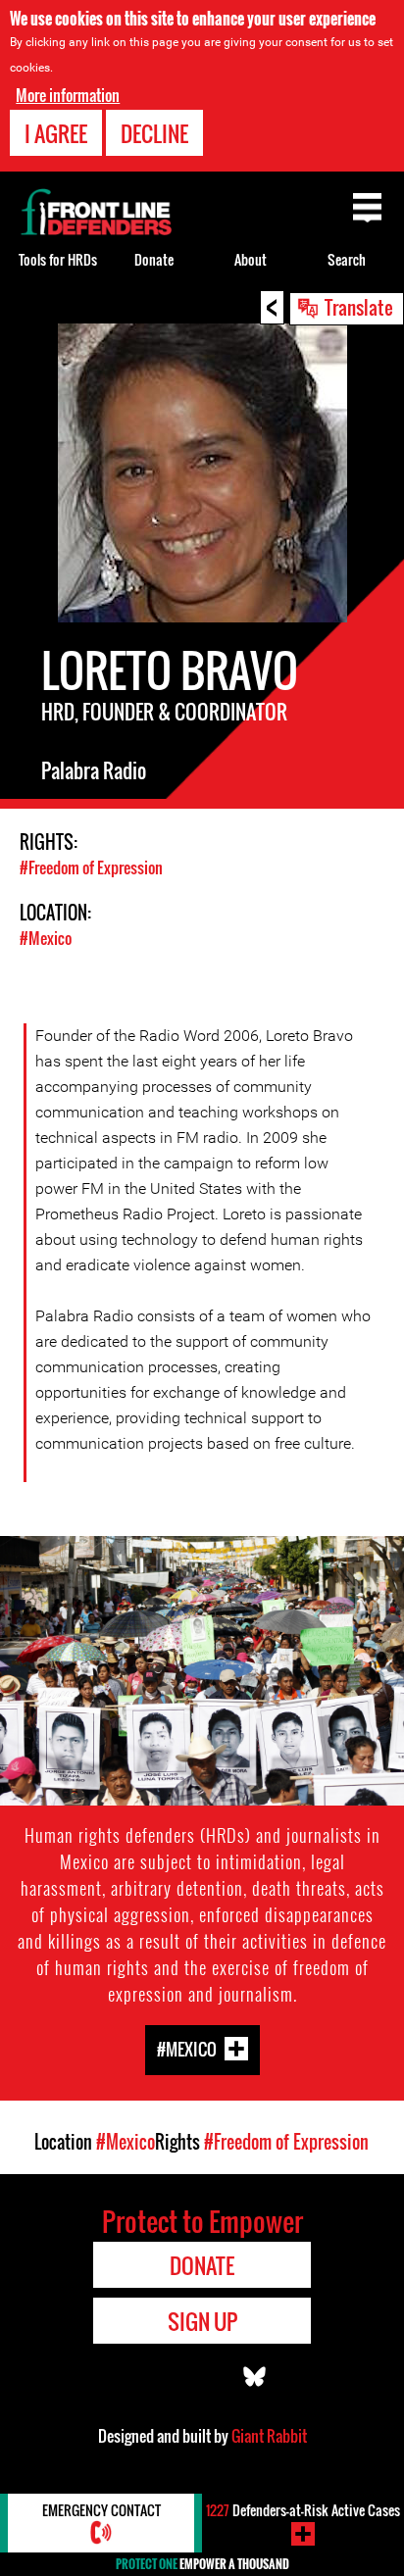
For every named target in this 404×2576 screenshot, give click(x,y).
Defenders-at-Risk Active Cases (303, 2510)
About (251, 259)
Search (347, 259)
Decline (154, 133)
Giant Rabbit (269, 2436)
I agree (56, 133)
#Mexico (46, 938)
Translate (359, 307)
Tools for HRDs (58, 259)
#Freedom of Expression (91, 867)
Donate (154, 259)
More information (68, 95)
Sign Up (202, 2321)
